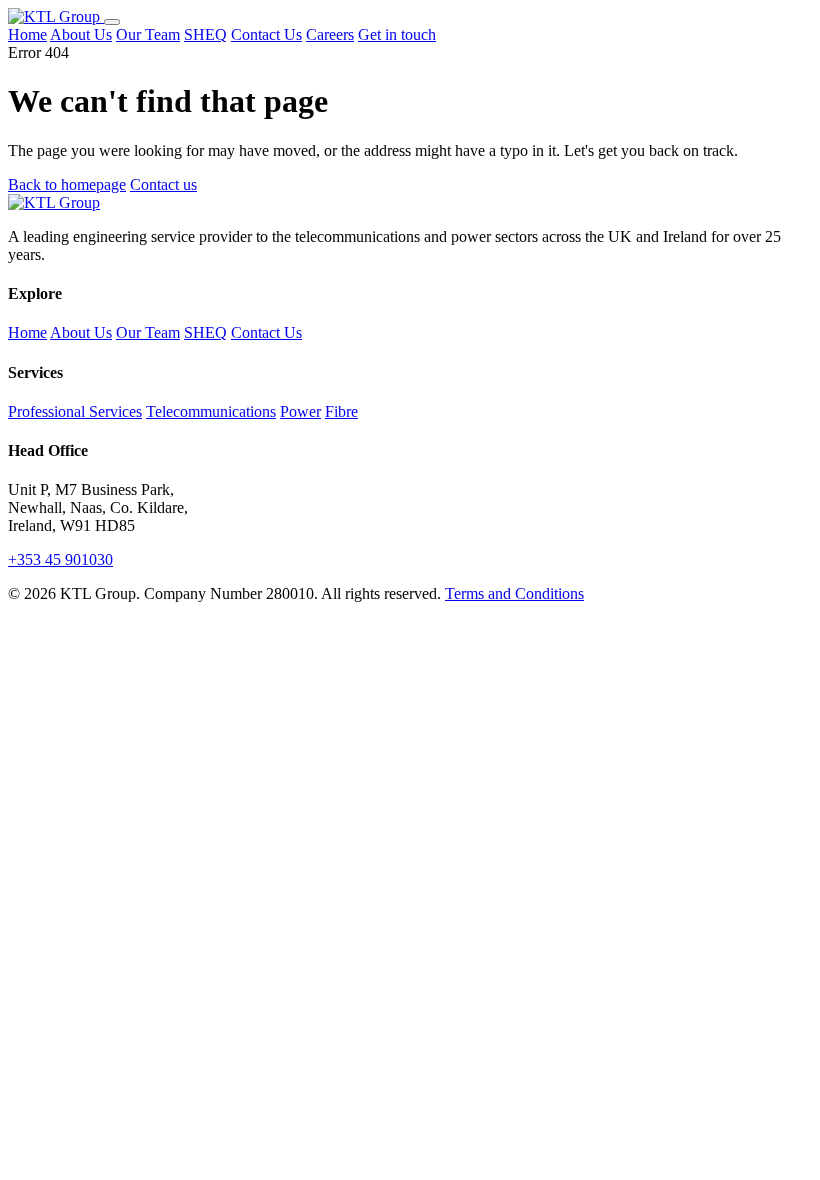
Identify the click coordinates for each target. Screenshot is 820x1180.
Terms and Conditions (514, 593)
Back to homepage (67, 184)
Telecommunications (211, 411)
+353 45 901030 (60, 559)
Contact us (163, 184)
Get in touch (397, 34)
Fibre (341, 411)
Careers (330, 34)
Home (27, 34)
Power (300, 411)
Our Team (148, 34)
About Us (81, 34)
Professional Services (75, 411)
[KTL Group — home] (56, 16)
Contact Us (266, 34)
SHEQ (205, 34)
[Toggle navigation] (112, 22)
